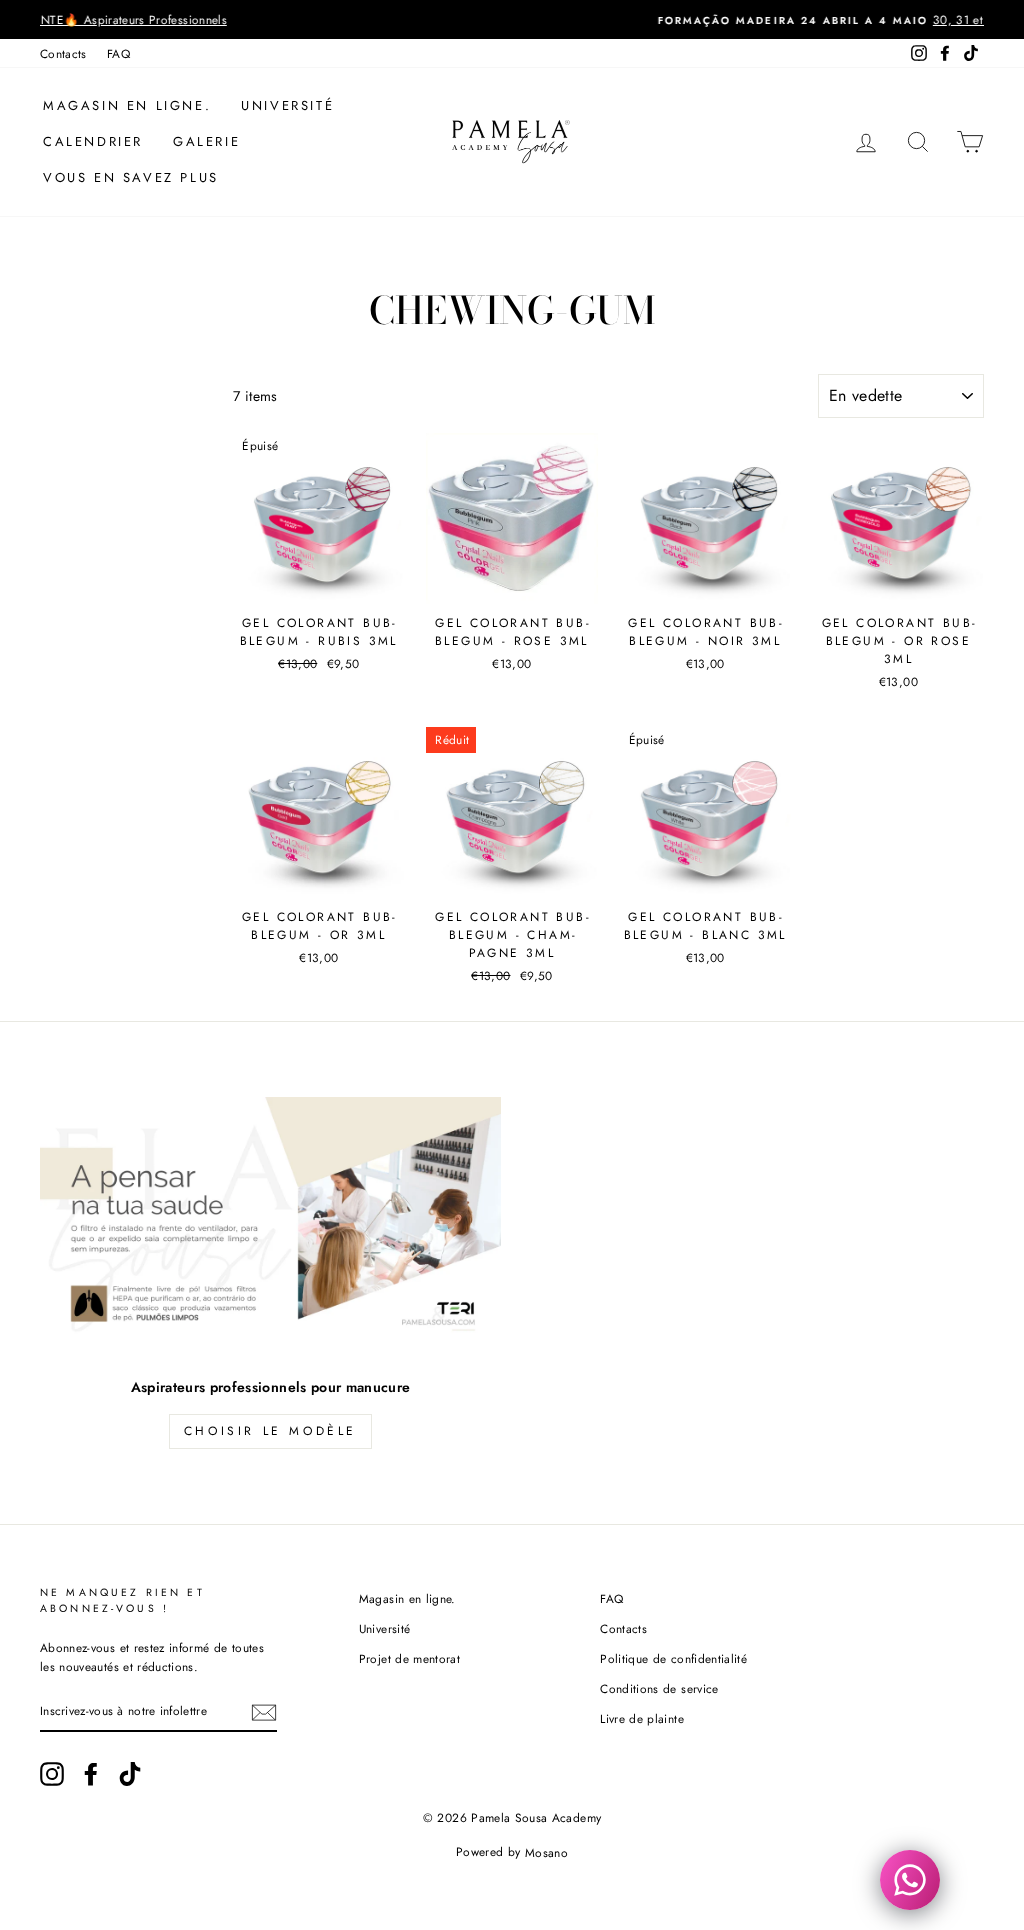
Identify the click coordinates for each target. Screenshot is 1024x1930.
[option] (512, 19)
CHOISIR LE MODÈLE (270, 1431)
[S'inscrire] (264, 1711)
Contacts (63, 53)
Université (287, 105)
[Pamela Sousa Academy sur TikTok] (130, 1774)
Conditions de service (659, 1688)
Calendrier (93, 141)
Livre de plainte (642, 1718)
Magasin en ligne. (127, 105)
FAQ (118, 53)
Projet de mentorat (409, 1658)
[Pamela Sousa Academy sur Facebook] (91, 1774)
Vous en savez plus (131, 177)
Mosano (546, 1852)
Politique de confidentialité (673, 1658)
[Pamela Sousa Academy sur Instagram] (52, 1774)
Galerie (206, 141)
